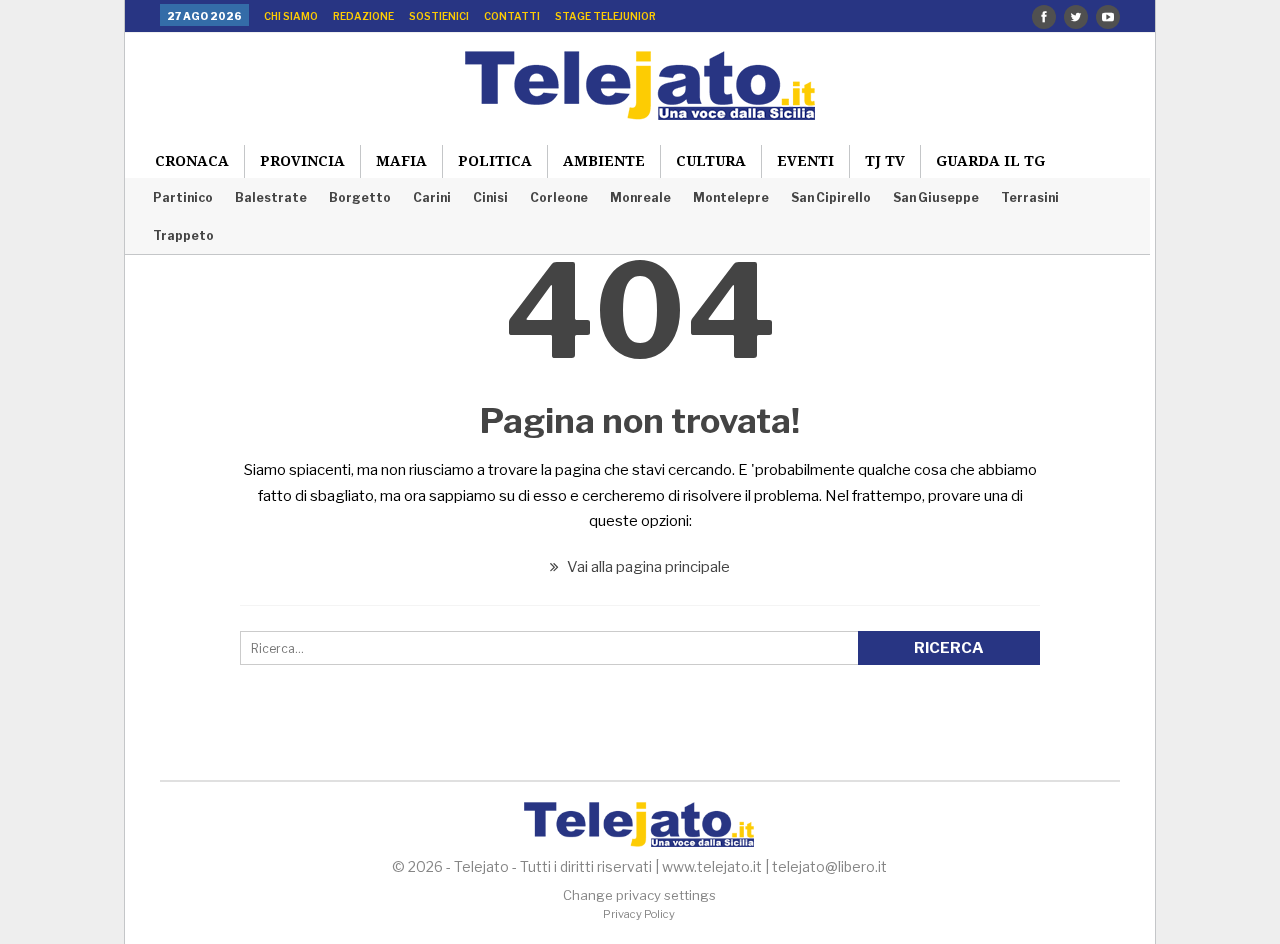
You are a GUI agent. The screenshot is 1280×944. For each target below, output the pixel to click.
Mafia (401, 160)
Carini (432, 197)
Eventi (805, 160)
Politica (495, 160)
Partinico (183, 197)
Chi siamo (291, 16)
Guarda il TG (990, 160)
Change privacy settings (639, 895)
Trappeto (183, 235)
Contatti (512, 16)
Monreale (640, 197)
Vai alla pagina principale (647, 567)
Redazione (363, 16)
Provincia (302, 160)
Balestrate (271, 197)
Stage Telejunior (605, 16)
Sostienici (439, 16)
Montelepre (731, 197)
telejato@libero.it (829, 866)
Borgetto (360, 197)
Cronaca (192, 160)
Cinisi (490, 197)
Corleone (559, 197)
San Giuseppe (936, 197)
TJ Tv (885, 160)
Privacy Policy (639, 914)
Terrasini (1030, 197)
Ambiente (604, 160)
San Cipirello (831, 197)
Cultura (711, 160)
